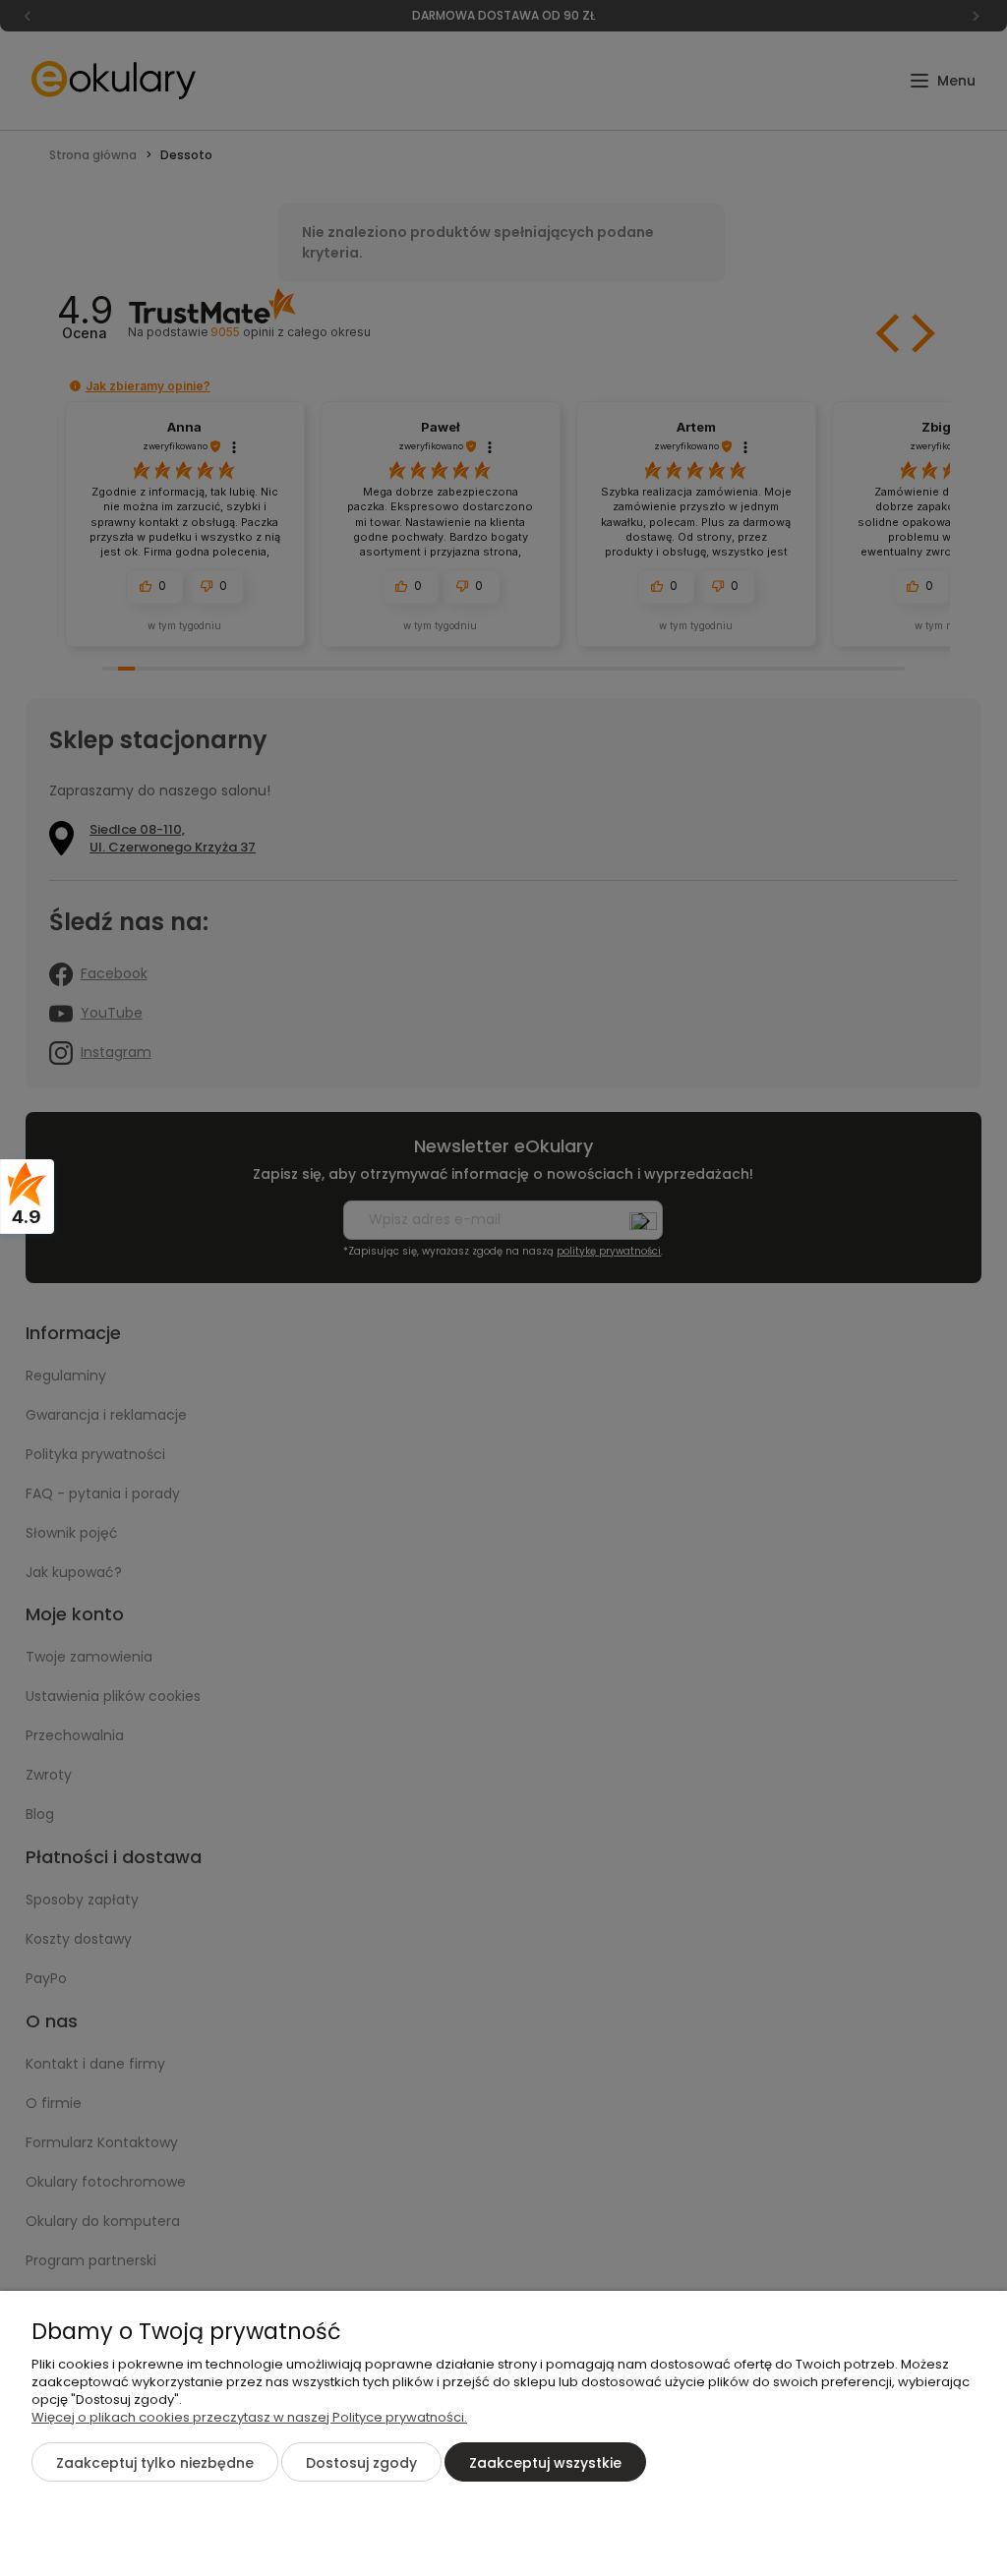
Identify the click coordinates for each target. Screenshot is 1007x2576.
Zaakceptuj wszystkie (545, 2463)
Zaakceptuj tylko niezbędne (155, 2463)
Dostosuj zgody (361, 2463)
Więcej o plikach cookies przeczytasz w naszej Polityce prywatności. (249, 2417)
